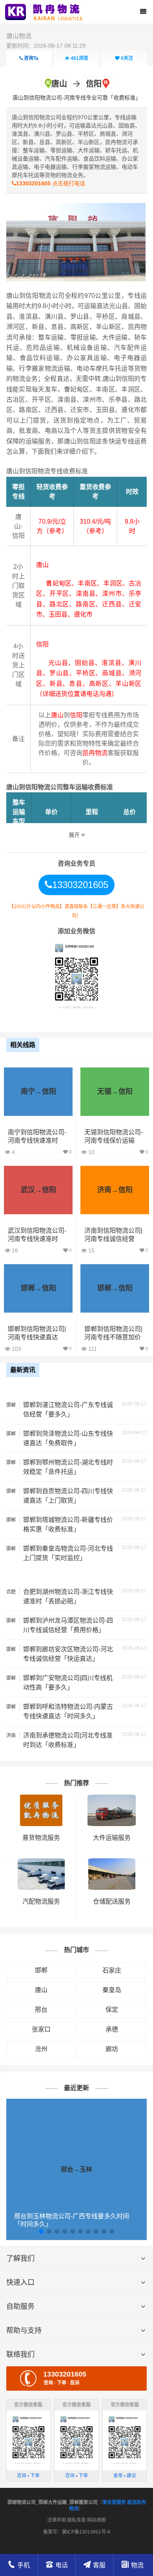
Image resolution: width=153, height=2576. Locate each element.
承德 (112, 2029)
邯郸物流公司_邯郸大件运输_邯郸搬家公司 (53, 2502)
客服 (99, 2565)
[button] (41, 2231)
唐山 (41, 1990)
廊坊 (112, 2049)
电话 (62, 2565)
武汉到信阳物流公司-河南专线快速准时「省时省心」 (37, 1239)
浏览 (79, 58)
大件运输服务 (112, 1838)
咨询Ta (31, 58)
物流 (137, 2565)
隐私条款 (76, 2520)
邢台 (41, 2010)
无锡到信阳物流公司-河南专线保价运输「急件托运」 (114, 1140)
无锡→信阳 (115, 1091)
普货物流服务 (41, 1838)
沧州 (41, 2049)
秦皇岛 (112, 1990)
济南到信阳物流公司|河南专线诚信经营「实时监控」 (113, 1239)
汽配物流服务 (41, 1901)
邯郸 (41, 1970)
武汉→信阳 (38, 1190)
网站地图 (97, 2520)
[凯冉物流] (46, 12)
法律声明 (56, 2520)
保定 (112, 2010)
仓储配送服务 (112, 1901)
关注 (127, 58)
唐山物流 (19, 36)
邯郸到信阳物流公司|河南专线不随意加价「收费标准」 (113, 1337)
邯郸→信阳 (38, 1288)
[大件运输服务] (112, 1798)
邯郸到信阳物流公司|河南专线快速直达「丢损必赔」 (37, 1337)
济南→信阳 (115, 1190)
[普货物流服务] (41, 1798)
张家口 (41, 2029)
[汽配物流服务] (41, 1862)
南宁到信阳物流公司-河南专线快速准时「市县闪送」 (37, 1140)
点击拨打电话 (51, 183)
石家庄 (112, 1970)
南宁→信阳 (38, 1091)
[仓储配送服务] (112, 1862)
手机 (24, 2565)
